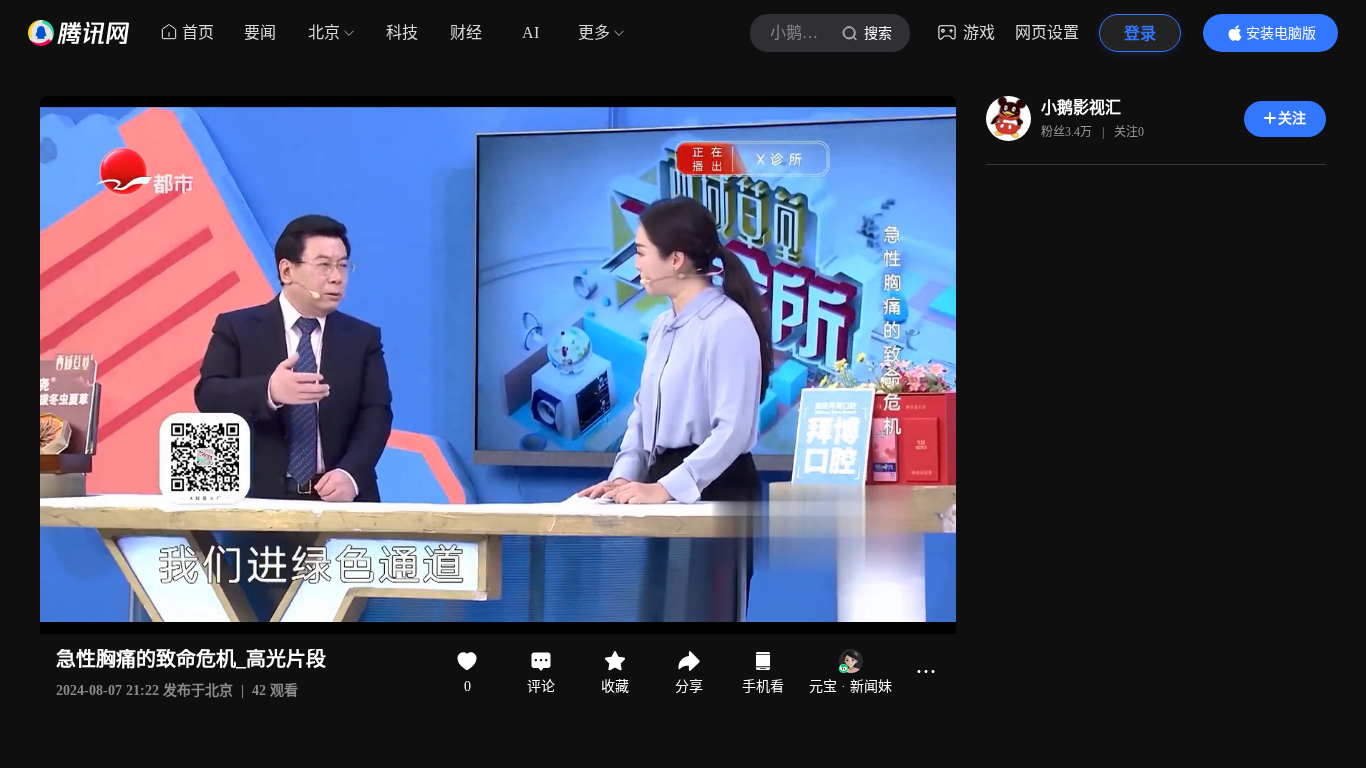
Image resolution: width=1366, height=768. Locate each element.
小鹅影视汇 (1081, 107)
